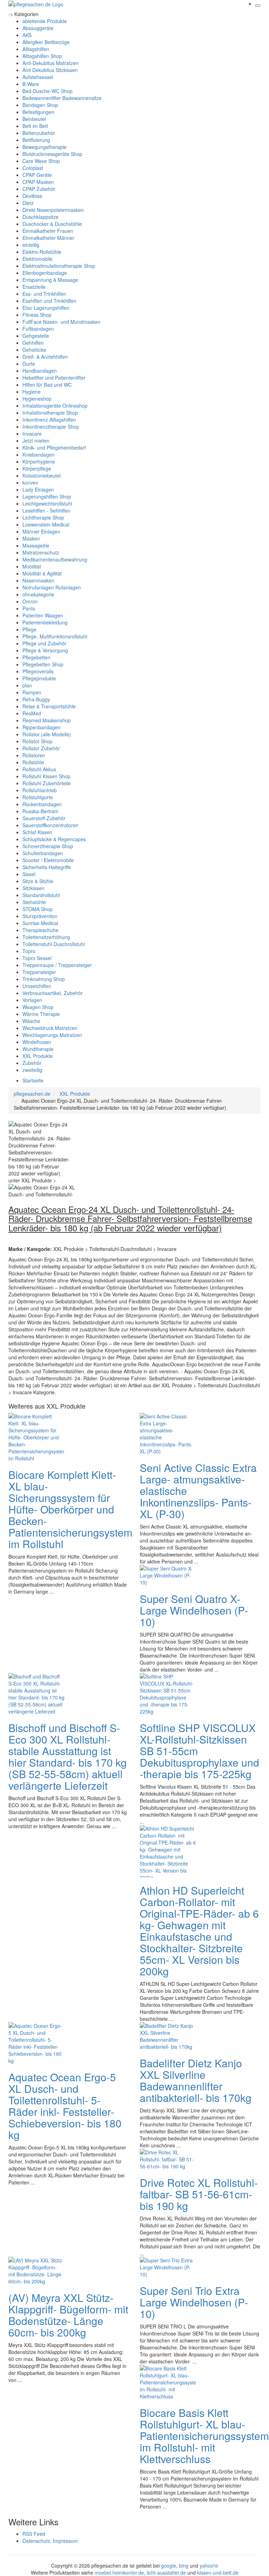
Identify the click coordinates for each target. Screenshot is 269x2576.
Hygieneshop (37, 399)
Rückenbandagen (42, 804)
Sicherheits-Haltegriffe (47, 867)
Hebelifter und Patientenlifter (54, 378)
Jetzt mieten (36, 441)
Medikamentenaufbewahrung (55, 559)
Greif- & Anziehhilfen (45, 357)
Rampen (32, 692)
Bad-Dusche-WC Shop (47, 91)
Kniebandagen (39, 455)
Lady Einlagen (38, 489)
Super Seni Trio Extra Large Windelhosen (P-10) (194, 2302)
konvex (30, 482)
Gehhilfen (33, 343)
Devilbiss (32, 196)
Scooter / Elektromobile (48, 860)
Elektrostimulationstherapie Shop (59, 266)
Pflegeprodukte (39, 678)
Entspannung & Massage (50, 280)
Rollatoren (34, 755)
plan (27, 685)
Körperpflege (37, 468)
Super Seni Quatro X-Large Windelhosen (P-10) (194, 1610)
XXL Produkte (38, 1056)
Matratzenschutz (41, 552)
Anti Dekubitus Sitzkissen (50, 70)
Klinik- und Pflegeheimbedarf (54, 448)
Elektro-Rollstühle (42, 252)
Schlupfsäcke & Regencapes (54, 839)
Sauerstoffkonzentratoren (50, 825)
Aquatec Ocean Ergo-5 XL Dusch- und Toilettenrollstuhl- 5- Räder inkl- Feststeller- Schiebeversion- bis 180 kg (65, 2106)
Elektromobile (37, 259)
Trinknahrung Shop (44, 979)
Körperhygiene (39, 461)
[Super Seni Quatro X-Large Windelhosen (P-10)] (168, 1575)
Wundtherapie (38, 1049)
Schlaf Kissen (37, 832)
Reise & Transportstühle (49, 706)
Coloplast (33, 168)
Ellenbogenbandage (45, 273)
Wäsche (31, 1021)
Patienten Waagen (43, 615)
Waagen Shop (38, 1007)
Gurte (29, 364)
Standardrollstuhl (41, 895)
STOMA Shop (37, 909)
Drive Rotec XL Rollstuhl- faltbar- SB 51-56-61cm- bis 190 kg (199, 2194)
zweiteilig (32, 1070)
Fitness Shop (37, 315)
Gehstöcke (34, 350)
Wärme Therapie (41, 1014)
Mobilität (32, 566)
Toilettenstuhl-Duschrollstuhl (54, 944)
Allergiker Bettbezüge (46, 42)
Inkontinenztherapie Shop (51, 427)
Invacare (32, 434)
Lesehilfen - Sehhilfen (46, 510)
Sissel (29, 874)
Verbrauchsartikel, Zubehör (53, 993)
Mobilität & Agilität (42, 573)
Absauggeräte (38, 28)
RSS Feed (34, 2534)
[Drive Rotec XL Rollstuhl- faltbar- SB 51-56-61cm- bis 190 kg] (168, 2159)
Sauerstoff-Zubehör (44, 818)
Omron (30, 601)
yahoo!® (209, 2566)
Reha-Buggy (36, 699)
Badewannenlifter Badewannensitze (62, 98)
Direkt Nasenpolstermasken (53, 210)
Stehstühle (34, 902)
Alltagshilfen (36, 49)
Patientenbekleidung (45, 622)
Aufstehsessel (38, 77)
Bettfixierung (36, 140)
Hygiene (32, 392)
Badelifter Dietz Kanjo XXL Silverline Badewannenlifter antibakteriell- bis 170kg (196, 2080)
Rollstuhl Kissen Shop (46, 776)
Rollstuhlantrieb (40, 790)
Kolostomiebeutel (42, 475)
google (169, 2566)
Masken (31, 538)
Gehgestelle (36, 336)
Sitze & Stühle (38, 881)
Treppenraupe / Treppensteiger (57, 965)
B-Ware (31, 84)
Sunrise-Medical (40, 923)
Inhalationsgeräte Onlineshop (55, 406)
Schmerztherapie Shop (48, 846)
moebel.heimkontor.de (119, 2573)
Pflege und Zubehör (44, 643)
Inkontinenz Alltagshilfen (49, 420)
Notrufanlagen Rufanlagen (52, 587)
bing (184, 2566)
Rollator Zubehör (41, 748)
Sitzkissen (33, 888)
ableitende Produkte (45, 21)
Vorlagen (32, 1000)
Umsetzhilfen (37, 986)
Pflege (29, 629)
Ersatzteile (34, 287)
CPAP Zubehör (39, 189)
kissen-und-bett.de (218, 2573)
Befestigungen (38, 112)
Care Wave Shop (41, 161)
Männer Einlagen (41, 531)
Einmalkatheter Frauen (48, 231)
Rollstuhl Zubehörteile (47, 783)
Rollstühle (33, 762)
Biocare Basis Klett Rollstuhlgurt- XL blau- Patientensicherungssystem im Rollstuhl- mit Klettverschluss (204, 2436)
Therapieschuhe (40, 930)
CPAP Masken (38, 182)
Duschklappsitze (40, 217)
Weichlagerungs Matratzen (52, 1035)
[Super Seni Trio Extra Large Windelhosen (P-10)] (168, 2267)
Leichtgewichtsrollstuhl (47, 503)
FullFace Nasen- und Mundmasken (61, 322)
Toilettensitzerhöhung (46, 937)
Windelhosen (37, 1042)
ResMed (32, 713)
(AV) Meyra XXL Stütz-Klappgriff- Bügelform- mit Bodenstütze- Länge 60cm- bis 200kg (68, 2315)
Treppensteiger (39, 972)
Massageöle (36, 545)
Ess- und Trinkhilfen (44, 294)
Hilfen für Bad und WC (47, 385)
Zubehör (32, 1063)
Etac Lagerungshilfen (46, 308)
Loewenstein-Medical (46, 524)
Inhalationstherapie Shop (50, 413)
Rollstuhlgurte (38, 797)
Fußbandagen (38, 329)
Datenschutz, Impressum (50, 2541)
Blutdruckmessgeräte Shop (52, 154)
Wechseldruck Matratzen (50, 1028)
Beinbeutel (34, 119)
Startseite (33, 1080)
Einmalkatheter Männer (48, 238)
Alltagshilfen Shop (42, 56)
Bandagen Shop (40, 105)
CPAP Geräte (37, 175)
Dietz (28, 203)
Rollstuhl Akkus (39, 769)
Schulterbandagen (43, 853)
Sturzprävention (40, 916)
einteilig (31, 245)
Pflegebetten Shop (43, 664)
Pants (29, 608)
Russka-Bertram (40, 811)
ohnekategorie (38, 594)
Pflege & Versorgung (45, 650)
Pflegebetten (36, 657)
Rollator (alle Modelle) (47, 734)
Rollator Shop (37, 741)
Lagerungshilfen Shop (47, 496)
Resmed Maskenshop (47, 720)
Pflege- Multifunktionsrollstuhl (55, 636)
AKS (27, 35)
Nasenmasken (38, 580)
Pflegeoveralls (38, 671)
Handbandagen (40, 371)
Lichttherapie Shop (43, 517)
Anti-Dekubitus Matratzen (50, 63)
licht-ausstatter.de (166, 2573)
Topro (29, 951)
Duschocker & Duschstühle (52, 224)
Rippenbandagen (42, 727)
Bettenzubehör (39, 133)
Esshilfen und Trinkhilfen (49, 301)
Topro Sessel (37, 958)
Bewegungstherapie (44, 147)
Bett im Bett (35, 126)
